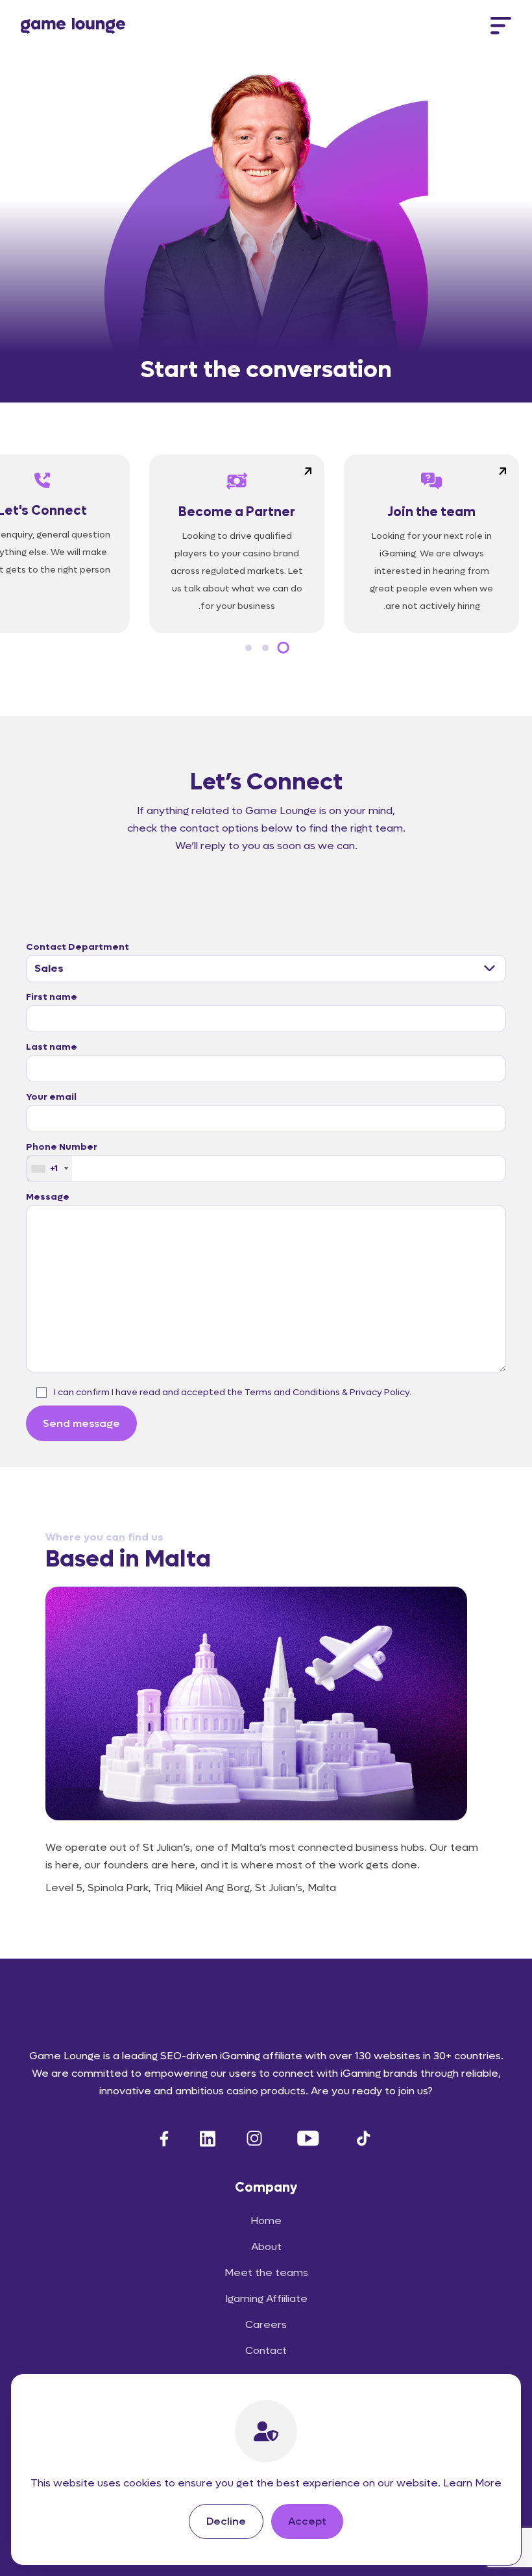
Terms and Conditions (292, 1392)
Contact (266, 2350)
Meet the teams (266, 2273)
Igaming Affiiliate (266, 2298)
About (266, 2247)
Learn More (472, 2483)
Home (266, 2221)
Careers (266, 2324)
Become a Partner (237, 512)
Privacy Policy (380, 1392)
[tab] (283, 648)
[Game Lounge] (73, 26)
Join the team (431, 512)
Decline (226, 2521)
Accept (307, 2521)
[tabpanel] (431, 544)
